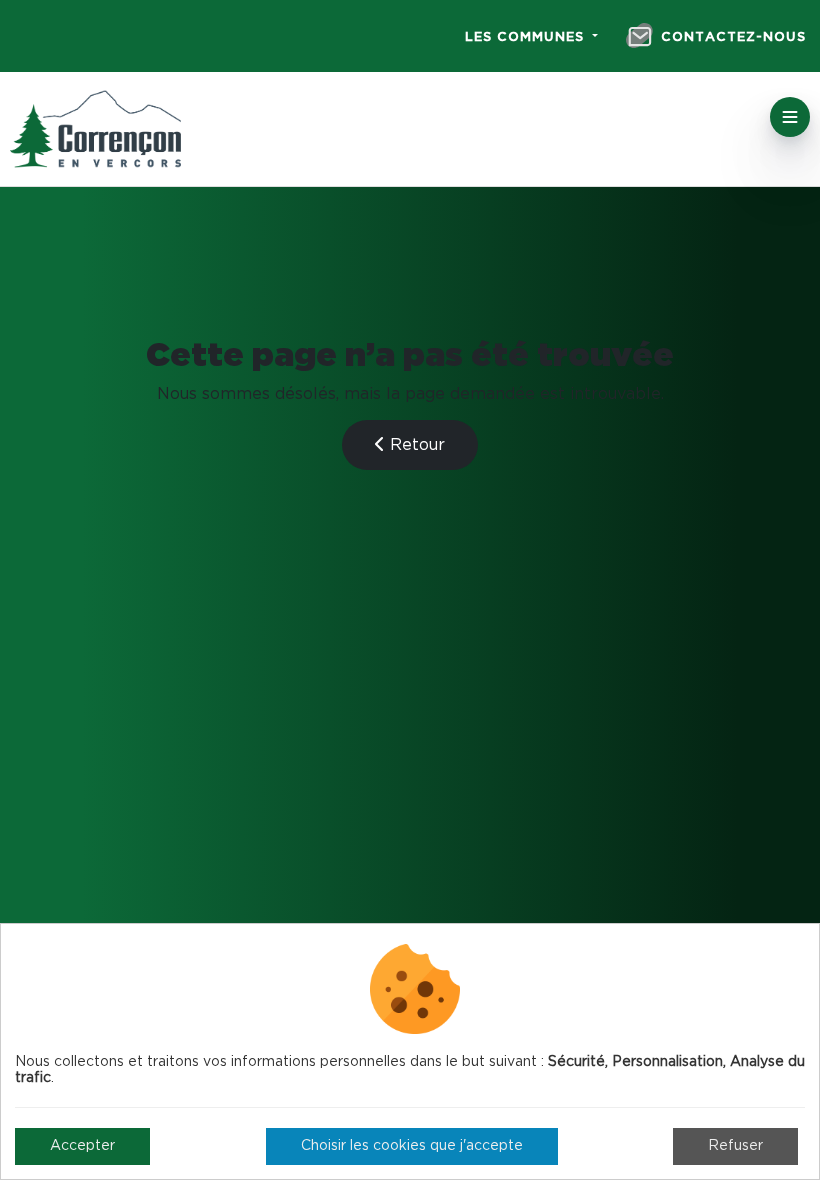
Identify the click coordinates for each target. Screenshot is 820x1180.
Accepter (82, 1146)
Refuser (735, 1146)
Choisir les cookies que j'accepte (412, 1146)
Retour (415, 445)
